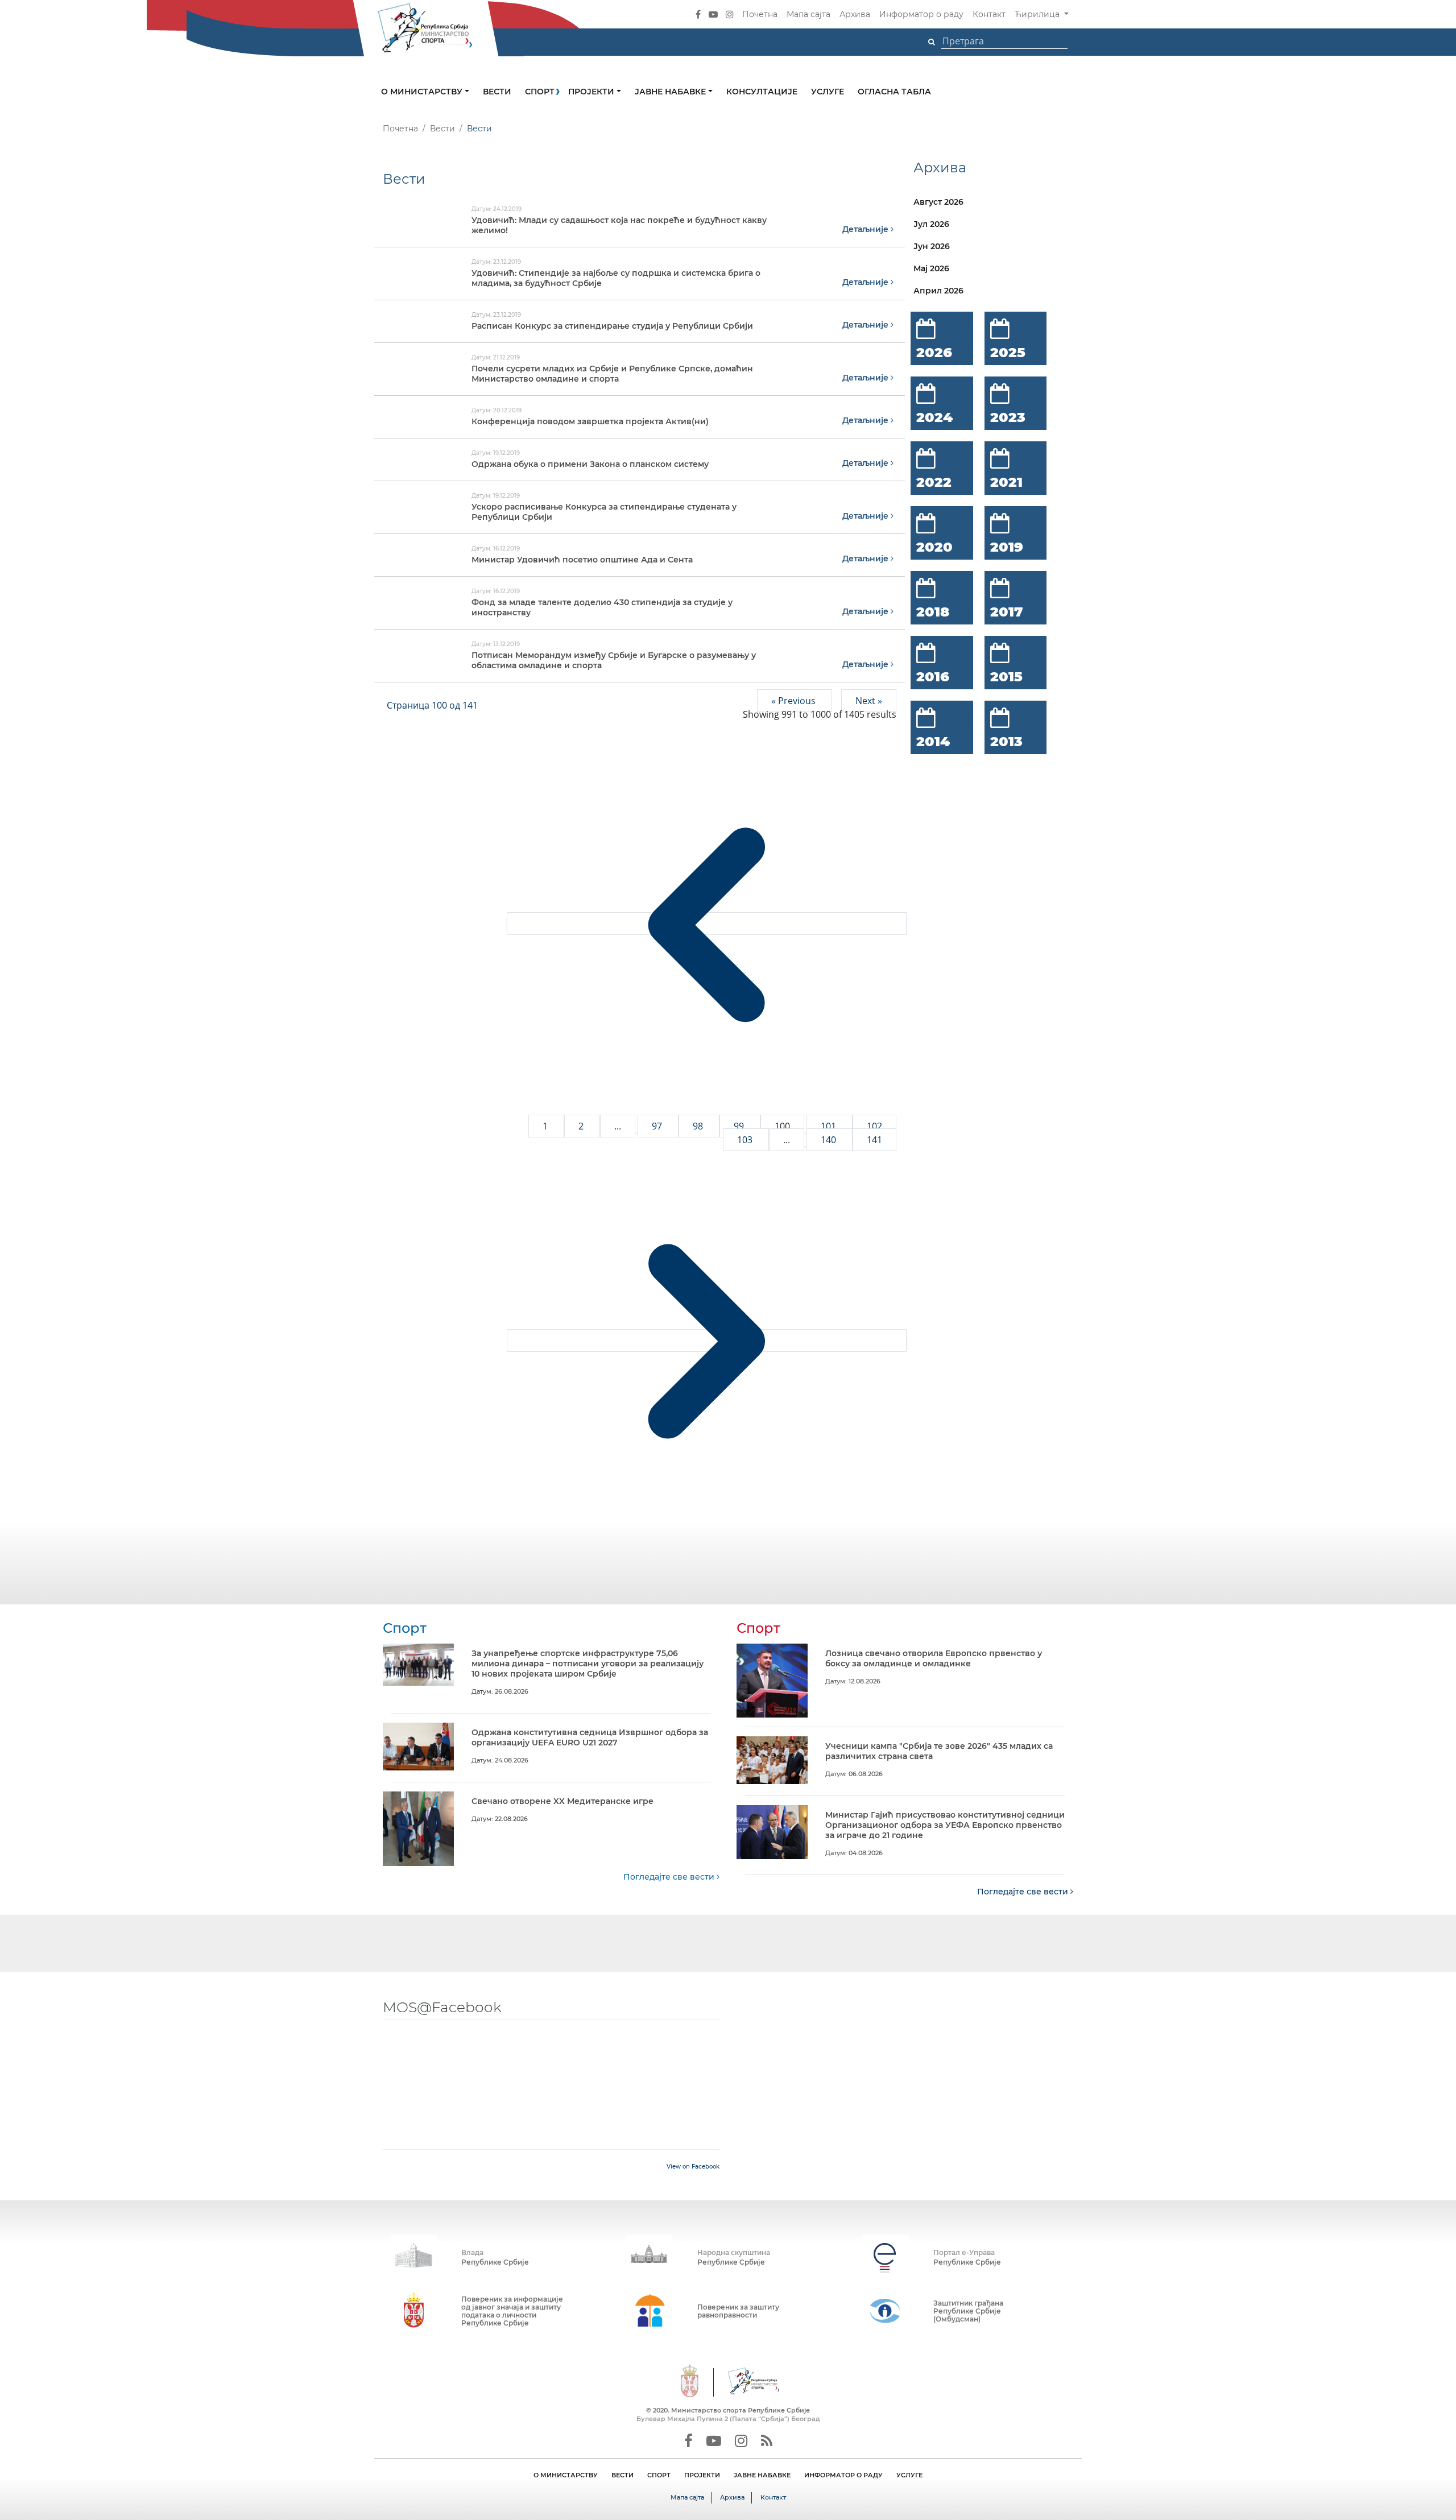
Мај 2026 (931, 268)
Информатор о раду (921, 14)
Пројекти (592, 92)
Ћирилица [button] (1038, 14)
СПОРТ (659, 2475)
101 (830, 1126)
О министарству (423, 92)
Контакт (989, 14)
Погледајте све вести (670, 1877)
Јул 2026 (931, 224)
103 (746, 1140)
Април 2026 (938, 291)
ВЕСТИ (622, 2475)
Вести (497, 92)
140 (830, 1140)
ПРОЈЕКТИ (702, 2475)
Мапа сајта (808, 14)
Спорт (540, 92)
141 (874, 1140)
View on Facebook (693, 2167)
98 (699, 1126)
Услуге (828, 92)
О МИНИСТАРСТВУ (566, 2475)
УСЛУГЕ (909, 2475)
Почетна (760, 14)
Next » (869, 701)
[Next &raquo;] (707, 1340)
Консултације (762, 92)
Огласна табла (894, 92)
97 (658, 1126)
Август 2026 (938, 202)
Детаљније (866, 229)
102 (874, 1126)
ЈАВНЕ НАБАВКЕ (762, 2475)
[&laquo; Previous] (707, 924)
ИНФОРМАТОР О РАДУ (843, 2475)
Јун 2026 (932, 246)
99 (740, 1126)
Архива (855, 14)
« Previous (795, 701)
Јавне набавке (671, 92)
